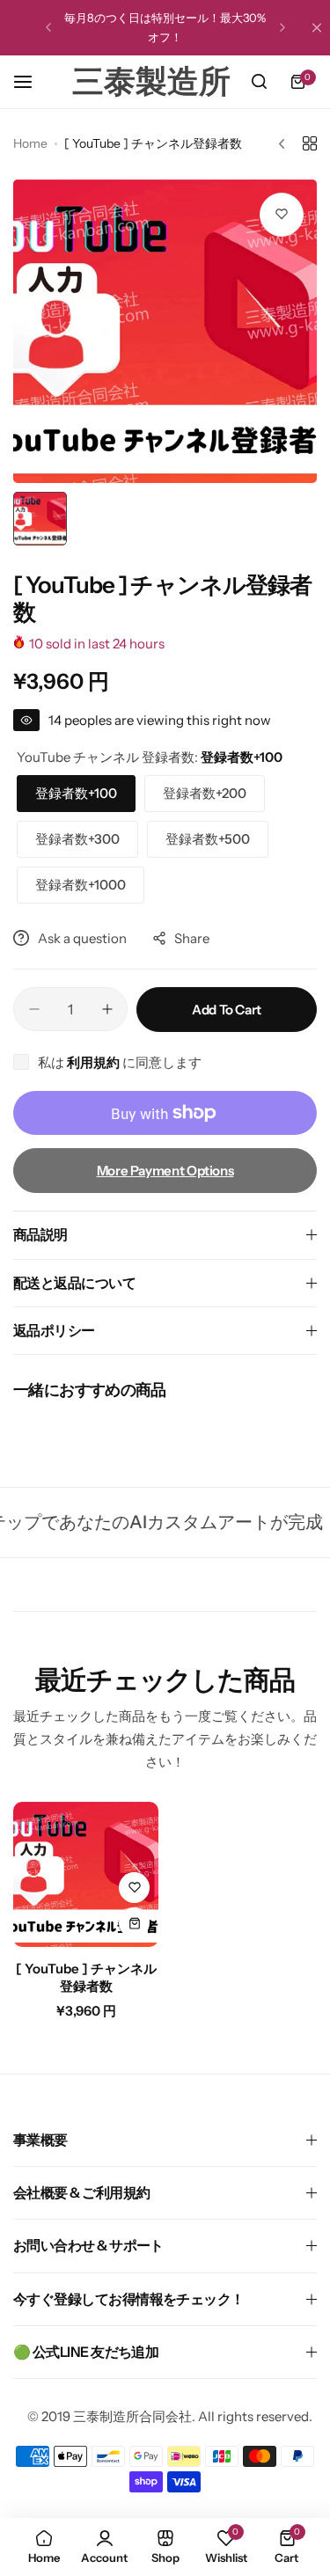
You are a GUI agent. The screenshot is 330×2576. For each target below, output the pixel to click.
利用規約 (95, 1062)
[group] (165, 331)
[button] (48, 27)
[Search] (259, 82)
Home (30, 143)
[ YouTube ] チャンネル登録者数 (86, 1977)
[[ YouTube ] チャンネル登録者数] (86, 1874)
